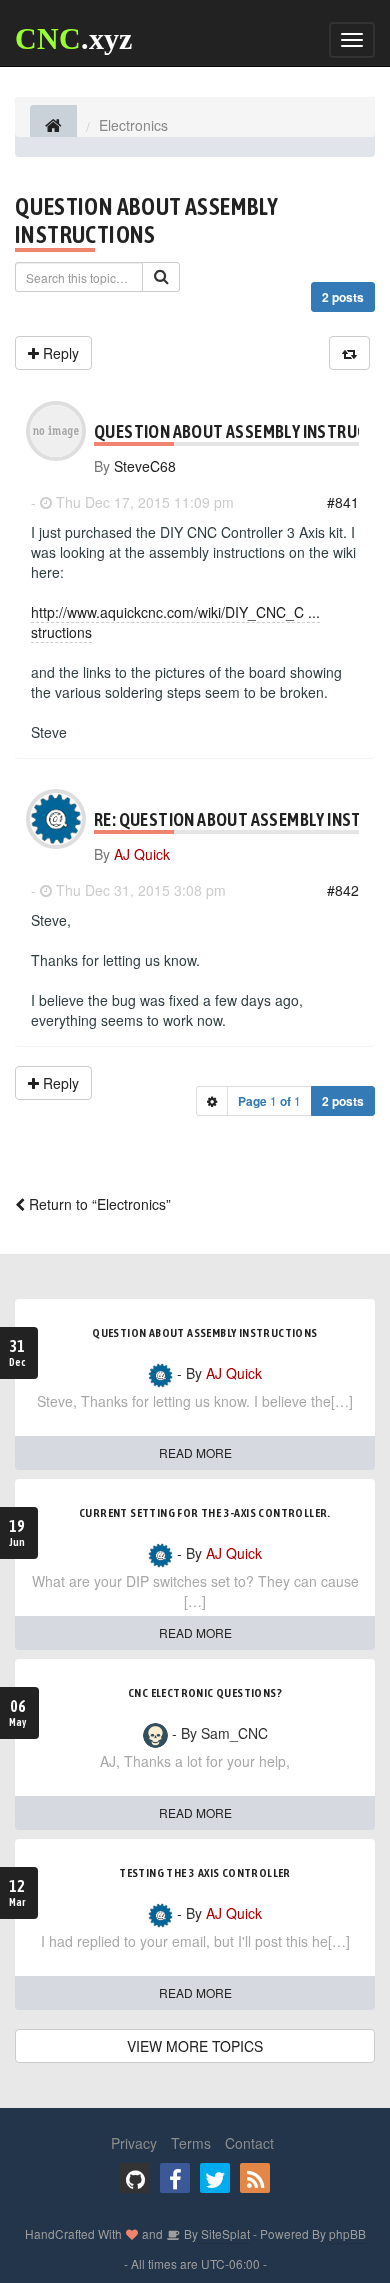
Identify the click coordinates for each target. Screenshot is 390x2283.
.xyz (73, 38)
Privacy (134, 2143)
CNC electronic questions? (205, 1693)
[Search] (161, 277)
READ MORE (195, 1452)
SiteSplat (224, 2233)
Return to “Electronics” (98, 1204)
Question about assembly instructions (146, 220)
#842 (343, 890)
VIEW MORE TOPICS (195, 2046)
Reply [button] (59, 353)
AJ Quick (142, 854)
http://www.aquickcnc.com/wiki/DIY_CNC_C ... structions (175, 622)
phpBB (347, 2233)
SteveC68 (145, 466)
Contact (249, 2143)
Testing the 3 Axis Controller (205, 1873)
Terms (191, 2143)
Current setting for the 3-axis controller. (205, 1513)
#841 (343, 502)
